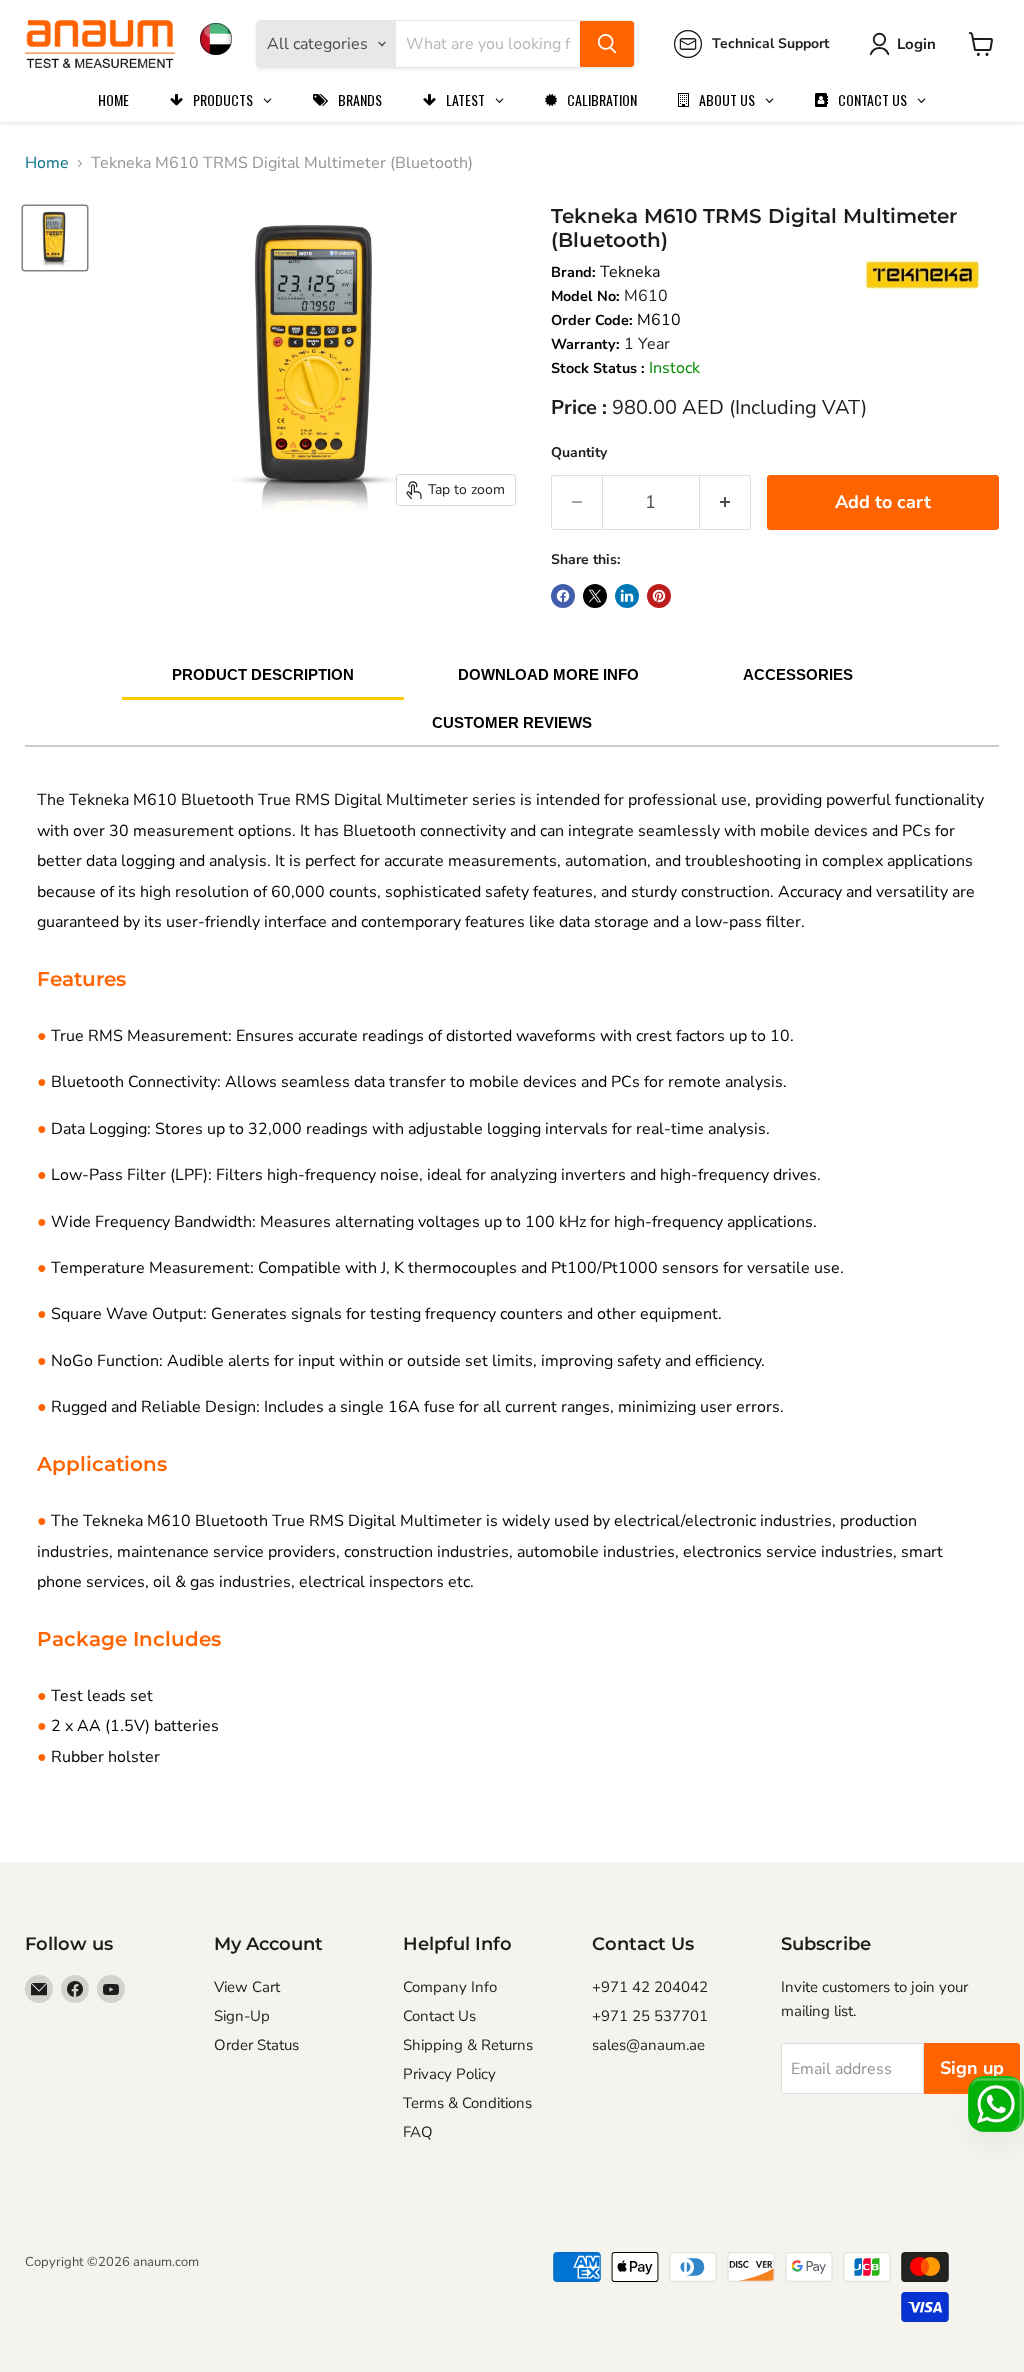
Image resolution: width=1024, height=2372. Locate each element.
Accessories (798, 674)
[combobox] (488, 44)
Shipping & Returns (468, 2045)
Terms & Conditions (467, 2103)
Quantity (579, 452)
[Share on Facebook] (563, 596)
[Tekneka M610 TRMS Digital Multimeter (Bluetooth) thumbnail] (55, 238)
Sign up (972, 2068)
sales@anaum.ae (648, 2045)
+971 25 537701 (650, 2016)
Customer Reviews (512, 722)
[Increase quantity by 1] (725, 502)
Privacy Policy (449, 2074)
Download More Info (548, 674)
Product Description (263, 674)
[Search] (607, 44)
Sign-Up (242, 2016)
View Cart (247, 1987)
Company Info (450, 1987)
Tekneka (630, 272)
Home (47, 163)
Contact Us (439, 2016)
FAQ (418, 2132)
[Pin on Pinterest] (659, 596)
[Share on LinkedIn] (627, 596)
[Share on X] (595, 596)
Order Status (256, 2045)
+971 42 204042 (650, 1987)
